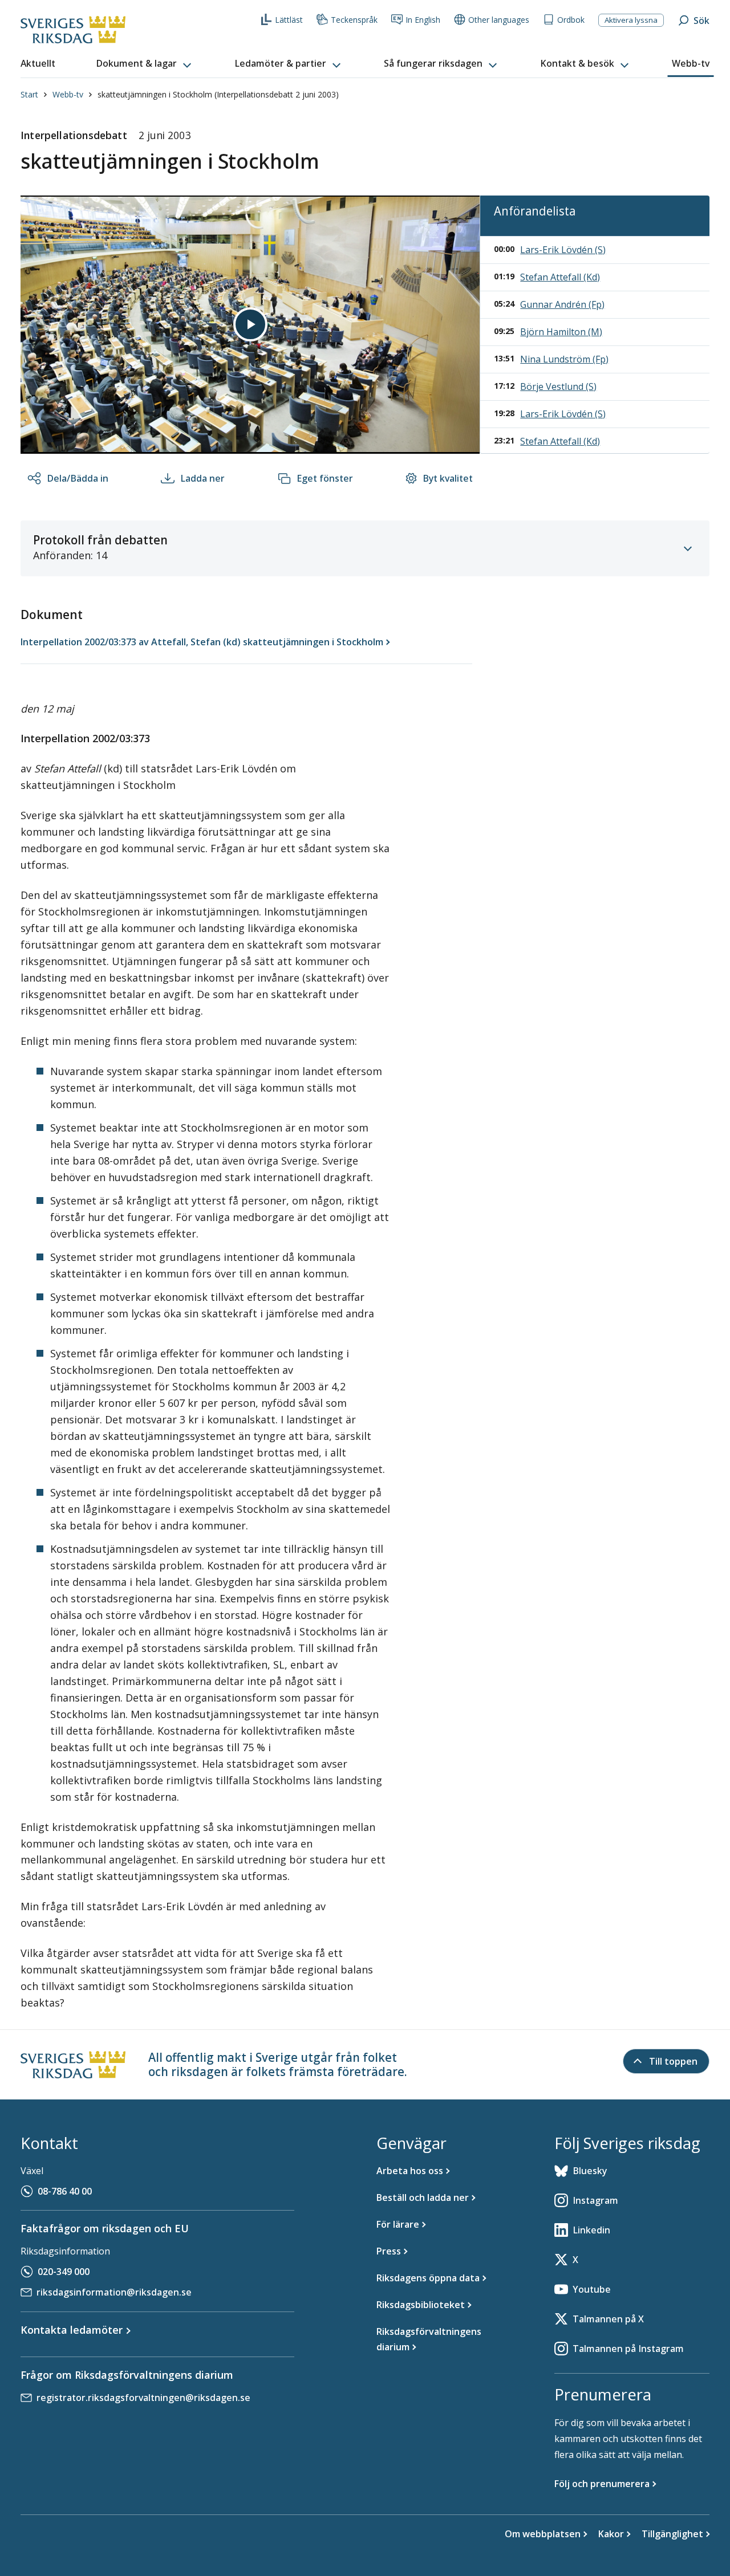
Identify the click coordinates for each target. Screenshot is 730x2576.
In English (423, 20)
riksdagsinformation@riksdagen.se (114, 2292)
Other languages (499, 20)
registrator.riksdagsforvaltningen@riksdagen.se (143, 2398)
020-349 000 (64, 2272)
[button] (145, 64)
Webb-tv (68, 94)
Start (29, 94)
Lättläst (289, 20)
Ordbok (571, 20)
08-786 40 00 (65, 2191)
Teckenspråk (354, 20)
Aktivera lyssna (631, 20)
